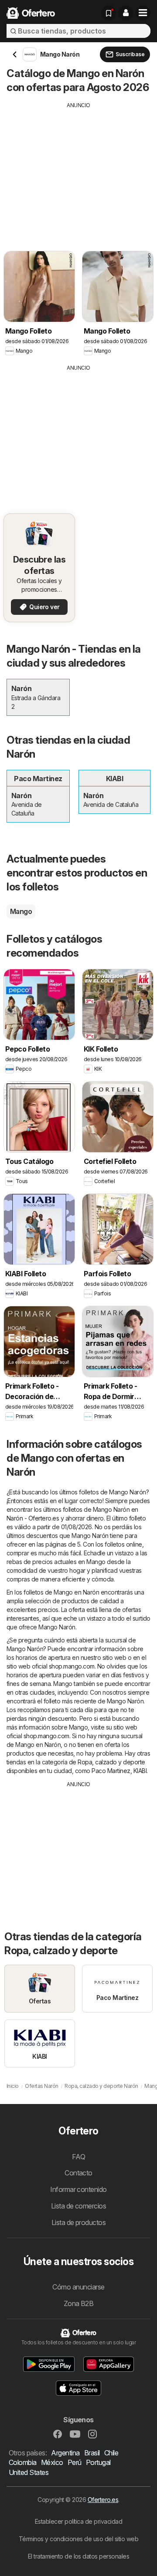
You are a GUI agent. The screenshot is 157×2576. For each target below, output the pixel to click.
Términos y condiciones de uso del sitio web (78, 2539)
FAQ (78, 2157)
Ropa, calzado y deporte (111, 1762)
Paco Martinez (111, 1771)
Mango (21, 911)
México (52, 2462)
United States (29, 2472)
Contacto (78, 2173)
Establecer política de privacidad (78, 2521)
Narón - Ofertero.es (33, 1518)
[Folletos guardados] (109, 13)
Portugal (98, 2462)
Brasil (92, 2453)
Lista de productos (79, 2222)
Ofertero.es (103, 2500)
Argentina (65, 2453)
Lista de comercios (79, 2206)
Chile (111, 2453)
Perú (75, 2462)
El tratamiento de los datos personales (79, 2556)
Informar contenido (78, 2189)
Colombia (23, 2462)
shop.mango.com (72, 1666)
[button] (126, 13)
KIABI (140, 1771)
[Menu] (143, 13)
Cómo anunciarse (78, 2287)
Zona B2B (79, 2303)
